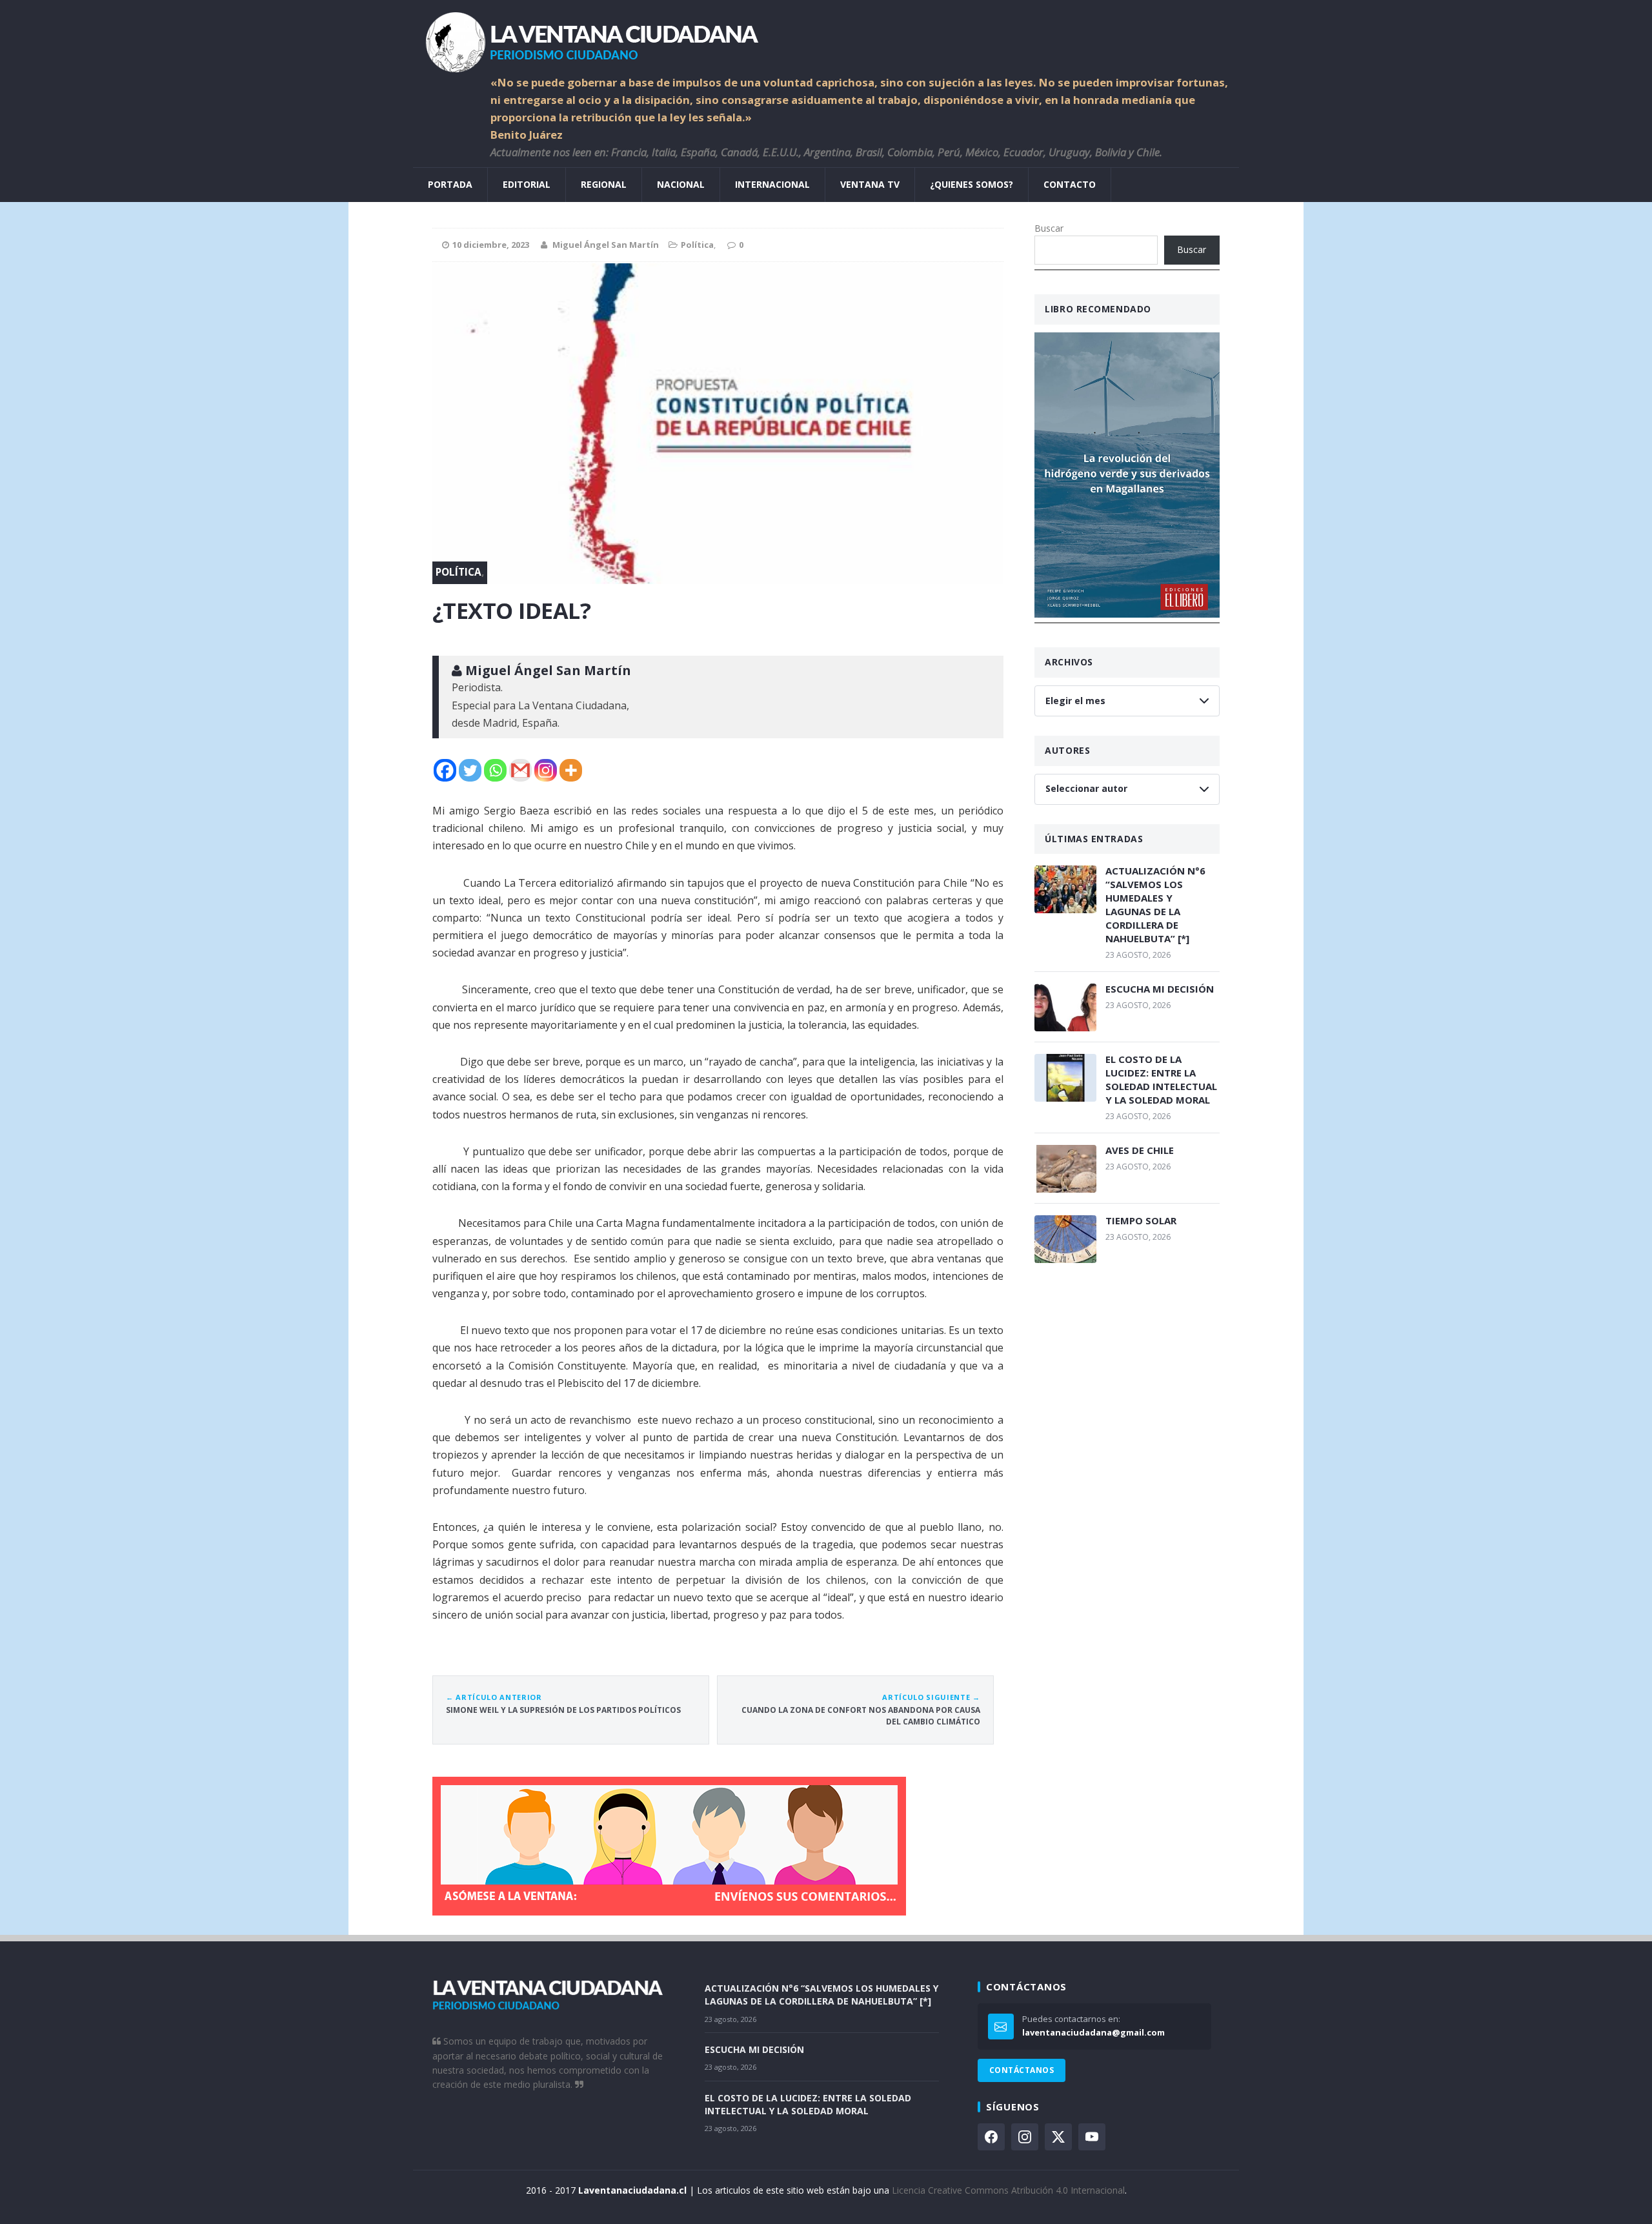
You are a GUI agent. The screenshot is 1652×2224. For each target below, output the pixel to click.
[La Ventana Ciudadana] (826, 37)
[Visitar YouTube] (1092, 2137)
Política (697, 245)
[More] (571, 770)
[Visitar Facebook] (991, 2137)
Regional (604, 184)
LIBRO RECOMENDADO (1098, 309)
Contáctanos (1022, 2070)
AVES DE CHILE (1140, 1150)
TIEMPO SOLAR (1141, 1220)
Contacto (1070, 184)
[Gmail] (520, 770)
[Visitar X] (1058, 2137)
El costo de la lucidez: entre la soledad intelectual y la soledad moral (1161, 1079)
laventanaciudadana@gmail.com (1093, 2032)
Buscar (1049, 228)
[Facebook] (445, 770)
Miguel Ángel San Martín (606, 245)
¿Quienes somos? (972, 184)
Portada (450, 184)
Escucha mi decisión (1160, 989)
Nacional (681, 184)
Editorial (527, 184)
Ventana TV (870, 184)
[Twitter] (470, 770)
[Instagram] (546, 770)
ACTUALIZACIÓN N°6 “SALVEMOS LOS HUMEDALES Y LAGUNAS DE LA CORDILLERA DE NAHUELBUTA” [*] (1155, 905)
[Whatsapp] (495, 770)
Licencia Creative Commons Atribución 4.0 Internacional (1008, 2190)
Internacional (772, 184)
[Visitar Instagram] (1025, 2137)
